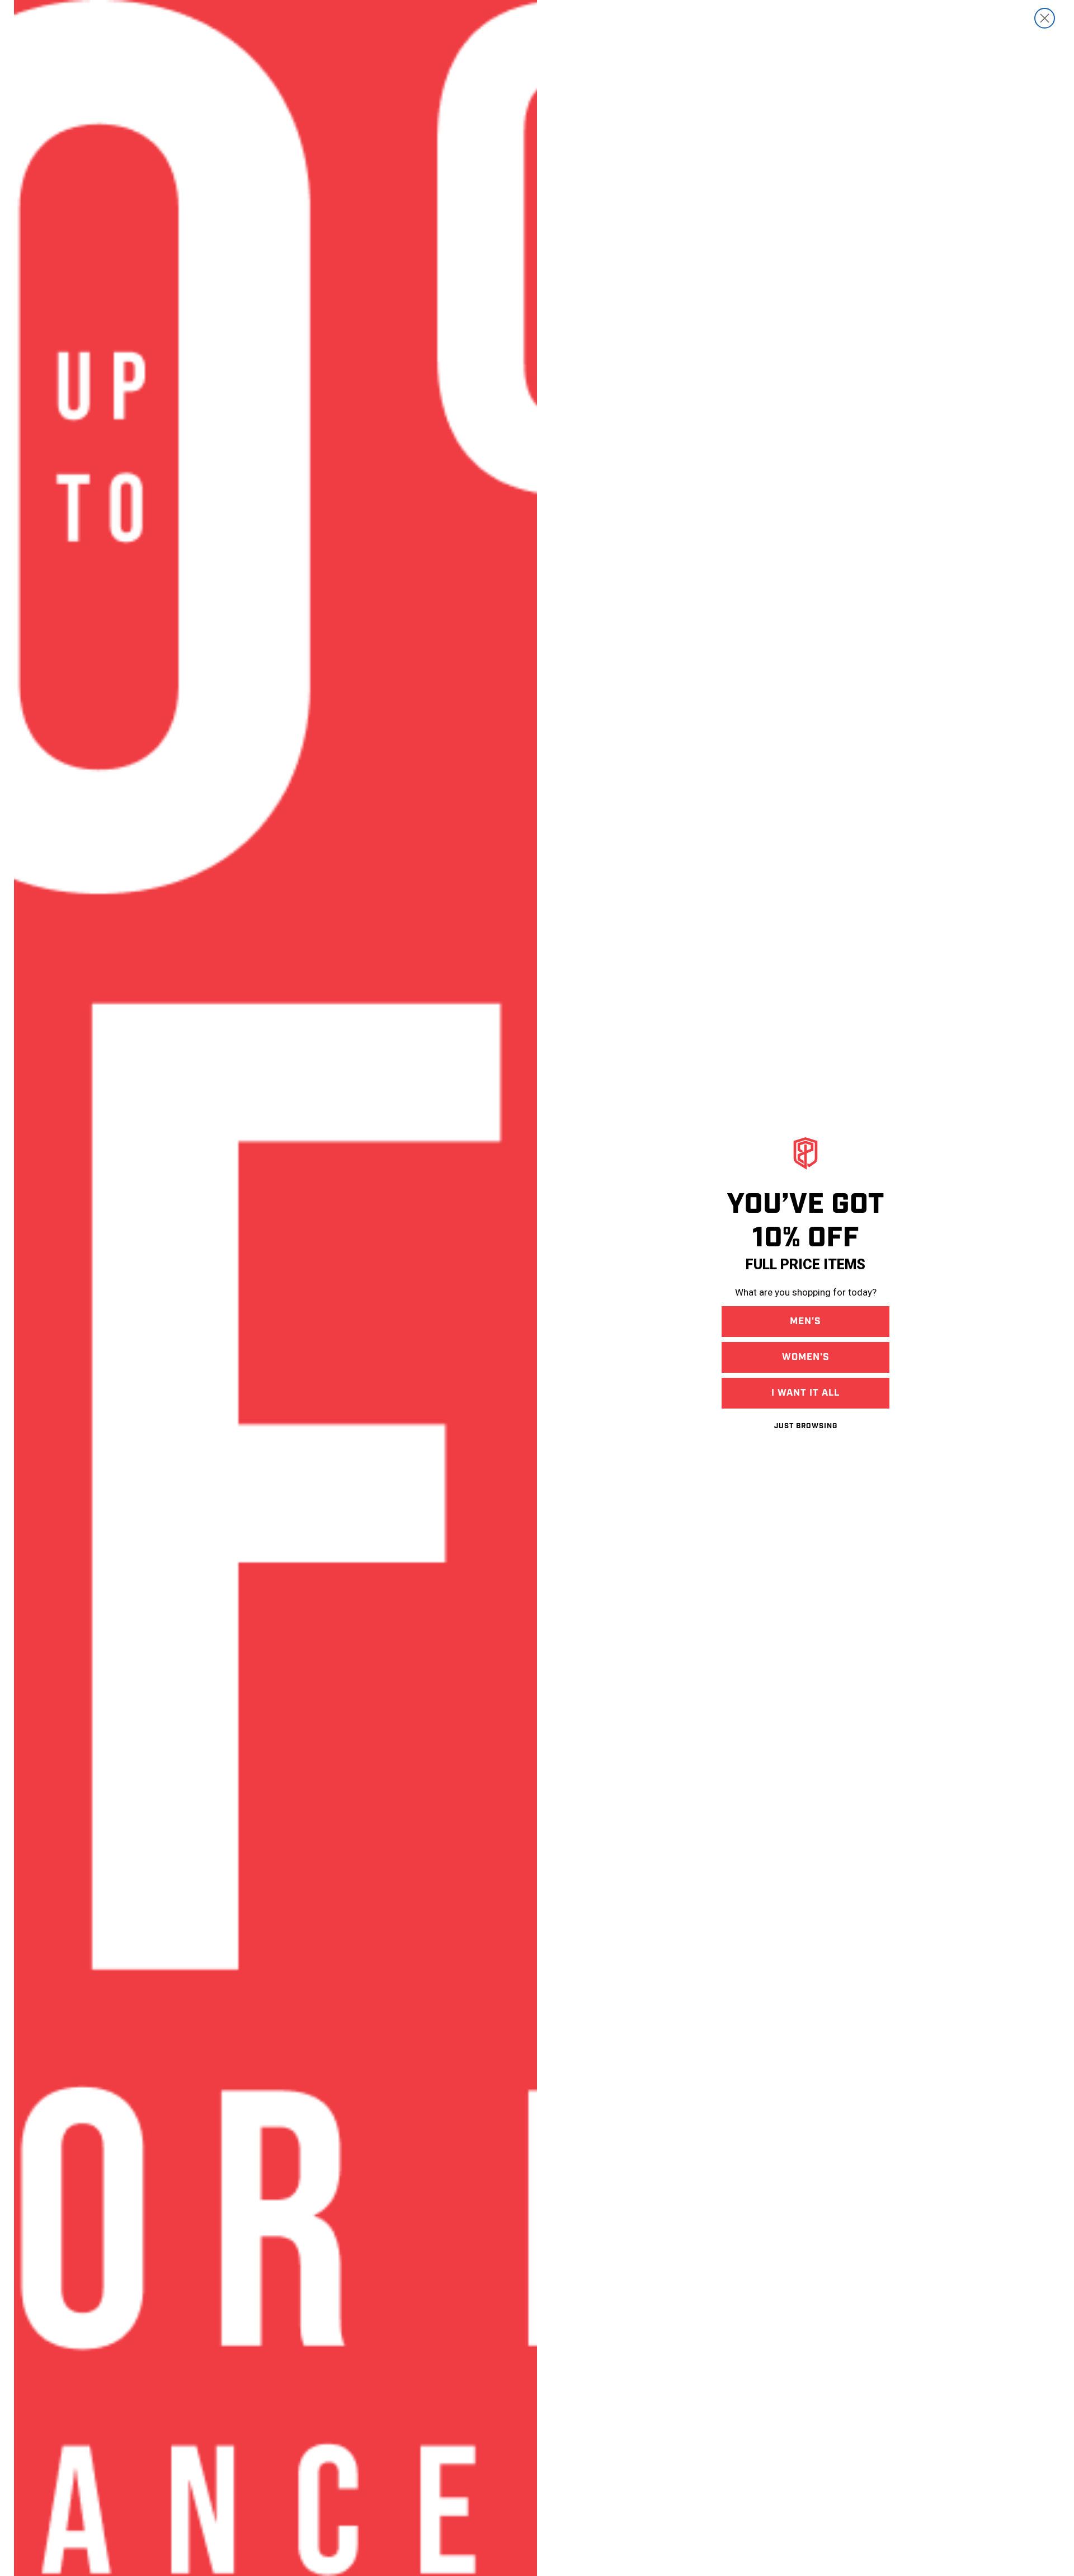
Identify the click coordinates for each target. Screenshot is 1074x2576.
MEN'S (805, 1321)
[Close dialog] (1045, 18)
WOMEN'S (806, 1357)
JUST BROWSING (806, 1426)
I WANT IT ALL (805, 1393)
